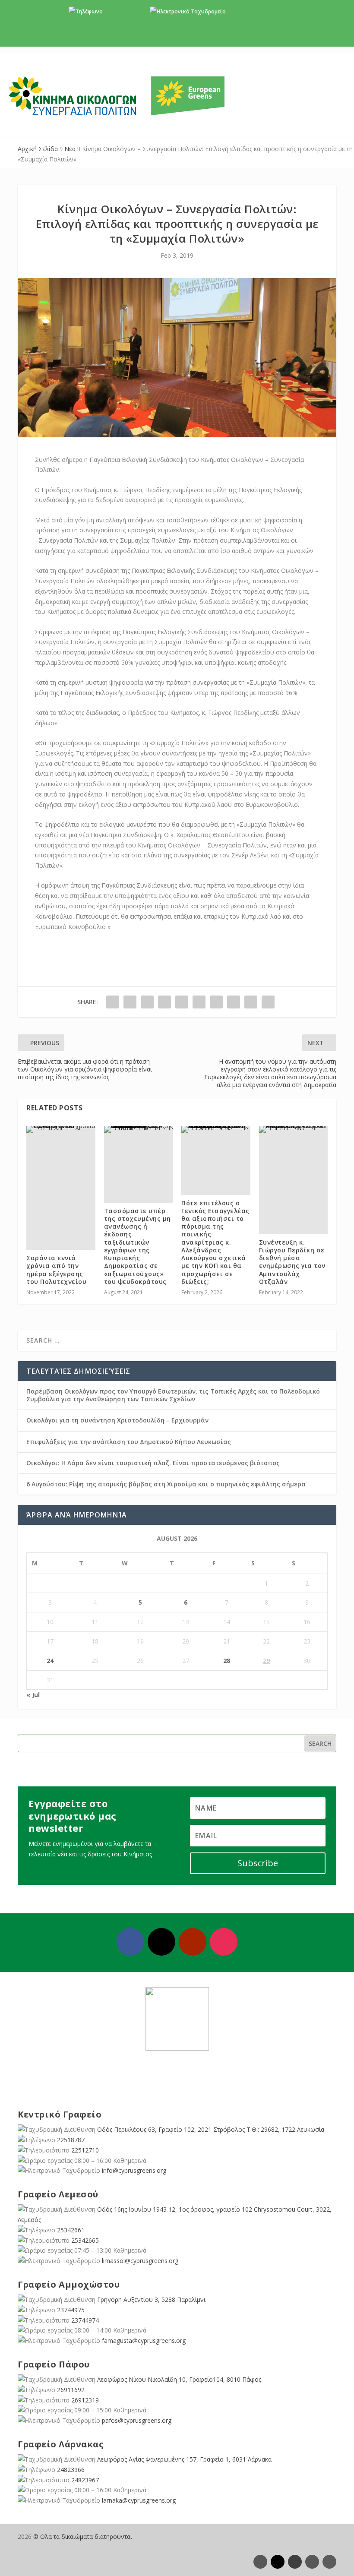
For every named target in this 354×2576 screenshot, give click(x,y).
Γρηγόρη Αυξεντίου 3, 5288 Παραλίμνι (151, 2299)
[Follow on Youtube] (193, 1942)
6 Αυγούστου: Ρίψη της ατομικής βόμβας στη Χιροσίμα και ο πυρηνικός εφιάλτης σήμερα (166, 1484)
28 (227, 1661)
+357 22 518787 (124, 11)
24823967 (85, 2480)
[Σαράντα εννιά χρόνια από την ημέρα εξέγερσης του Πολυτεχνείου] (61, 1129)
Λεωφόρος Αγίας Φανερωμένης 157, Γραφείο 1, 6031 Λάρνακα (184, 2459)
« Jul (33, 1695)
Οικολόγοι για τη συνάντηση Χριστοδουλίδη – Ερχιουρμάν (117, 1420)
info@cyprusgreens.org (256, 11)
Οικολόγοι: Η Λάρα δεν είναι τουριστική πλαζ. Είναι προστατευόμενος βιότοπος (153, 1463)
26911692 (71, 2390)
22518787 (71, 2140)
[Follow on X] (161, 1942)
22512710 (85, 2150)
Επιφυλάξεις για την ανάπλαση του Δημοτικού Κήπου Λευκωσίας (129, 1442)
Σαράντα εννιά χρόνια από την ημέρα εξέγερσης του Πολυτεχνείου (56, 1270)
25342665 (85, 2240)
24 (50, 1661)
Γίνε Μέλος (180, 39)
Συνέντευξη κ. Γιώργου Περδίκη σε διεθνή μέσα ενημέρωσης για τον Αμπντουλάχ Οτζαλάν (292, 1262)
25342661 (71, 2230)
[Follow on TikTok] (329, 2562)
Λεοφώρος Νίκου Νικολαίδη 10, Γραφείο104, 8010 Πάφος (179, 2379)
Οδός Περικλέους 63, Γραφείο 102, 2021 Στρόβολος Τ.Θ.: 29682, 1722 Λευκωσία (211, 2129)
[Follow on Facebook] (130, 1942)
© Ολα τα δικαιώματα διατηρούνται (83, 2536)
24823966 (71, 2470)
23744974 (85, 2320)
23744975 (71, 2310)
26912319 (85, 2400)
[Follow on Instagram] (224, 1942)
